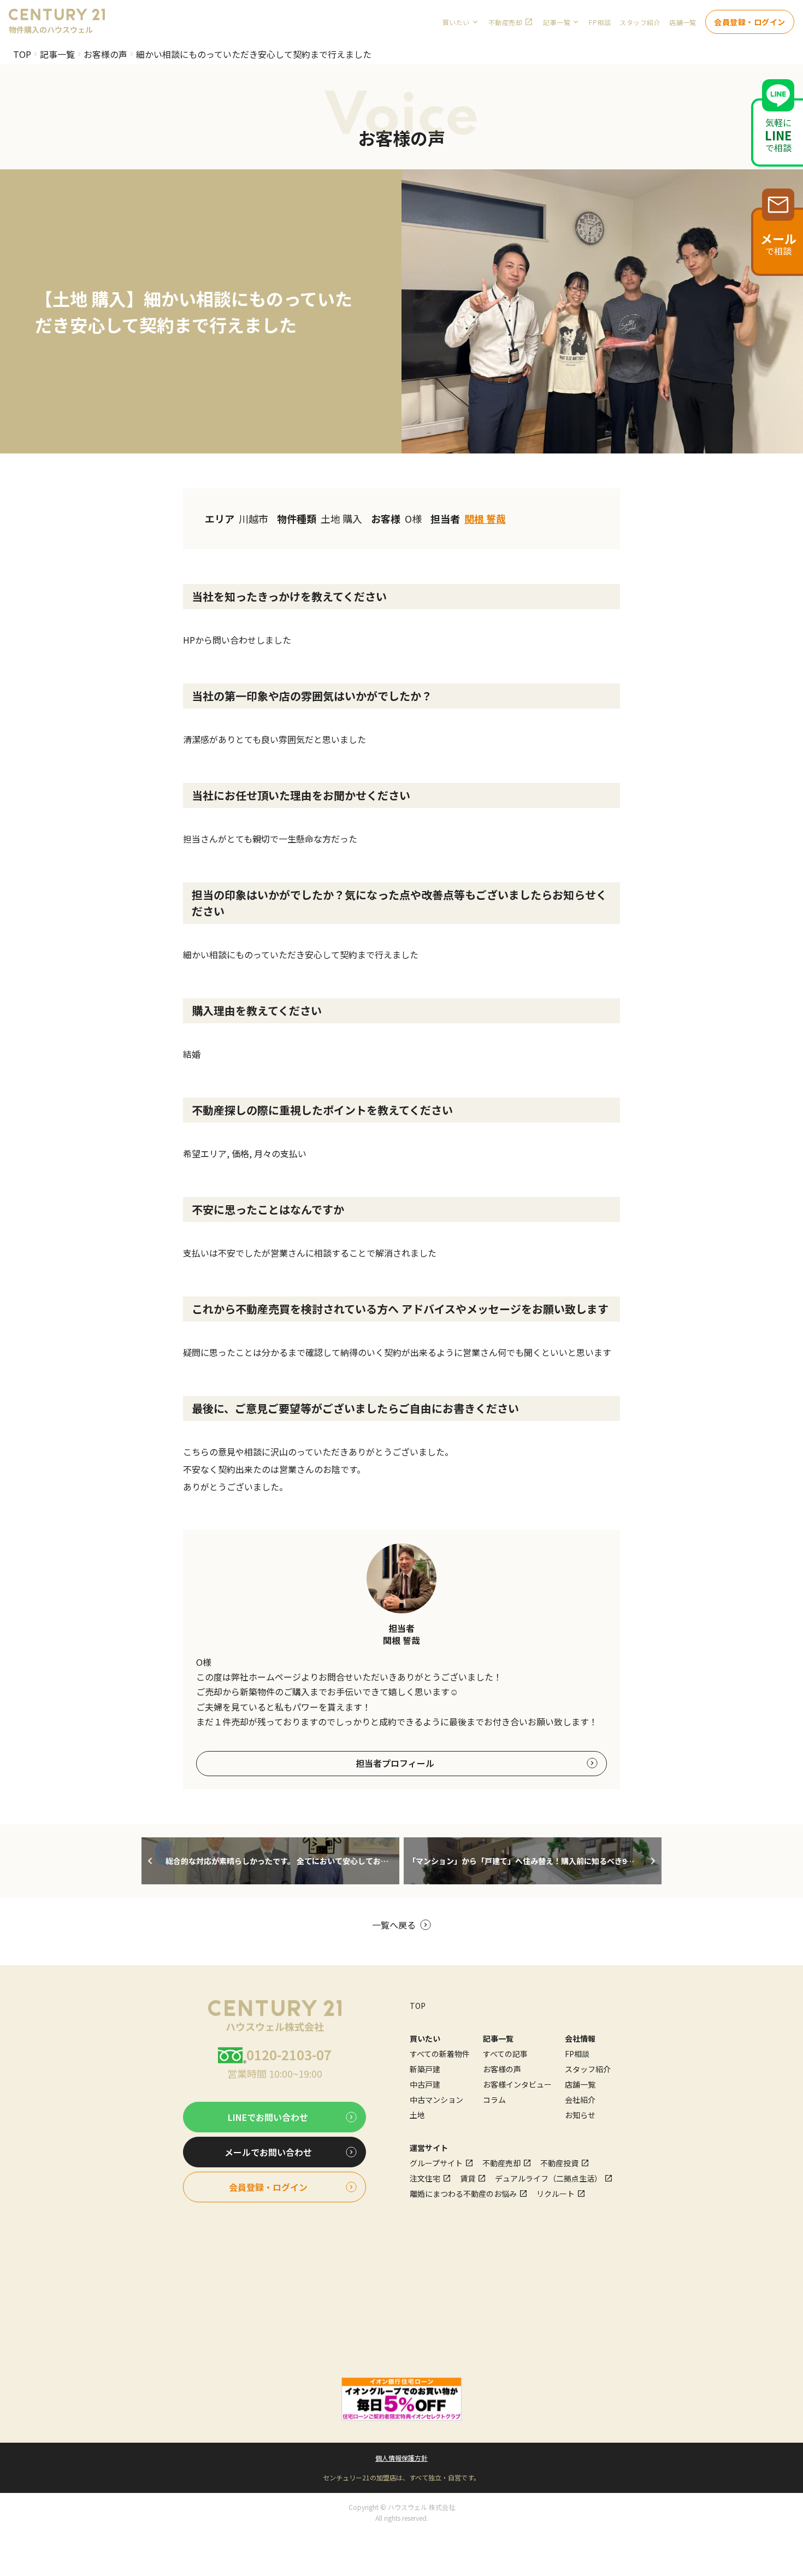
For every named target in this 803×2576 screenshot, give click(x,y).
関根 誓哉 (485, 518)
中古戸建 (425, 2084)
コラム (494, 2100)
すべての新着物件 (440, 2054)
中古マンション (436, 2100)
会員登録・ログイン (750, 22)
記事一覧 (57, 54)
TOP (22, 54)
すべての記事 (505, 2054)
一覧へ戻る (394, 1925)
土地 (417, 2115)
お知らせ (580, 2115)
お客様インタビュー (517, 2084)
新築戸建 (425, 2069)
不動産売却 (505, 22)
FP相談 (600, 22)
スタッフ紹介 (640, 22)
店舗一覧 (683, 22)
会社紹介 (580, 2100)
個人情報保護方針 (401, 2458)
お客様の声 (105, 54)
